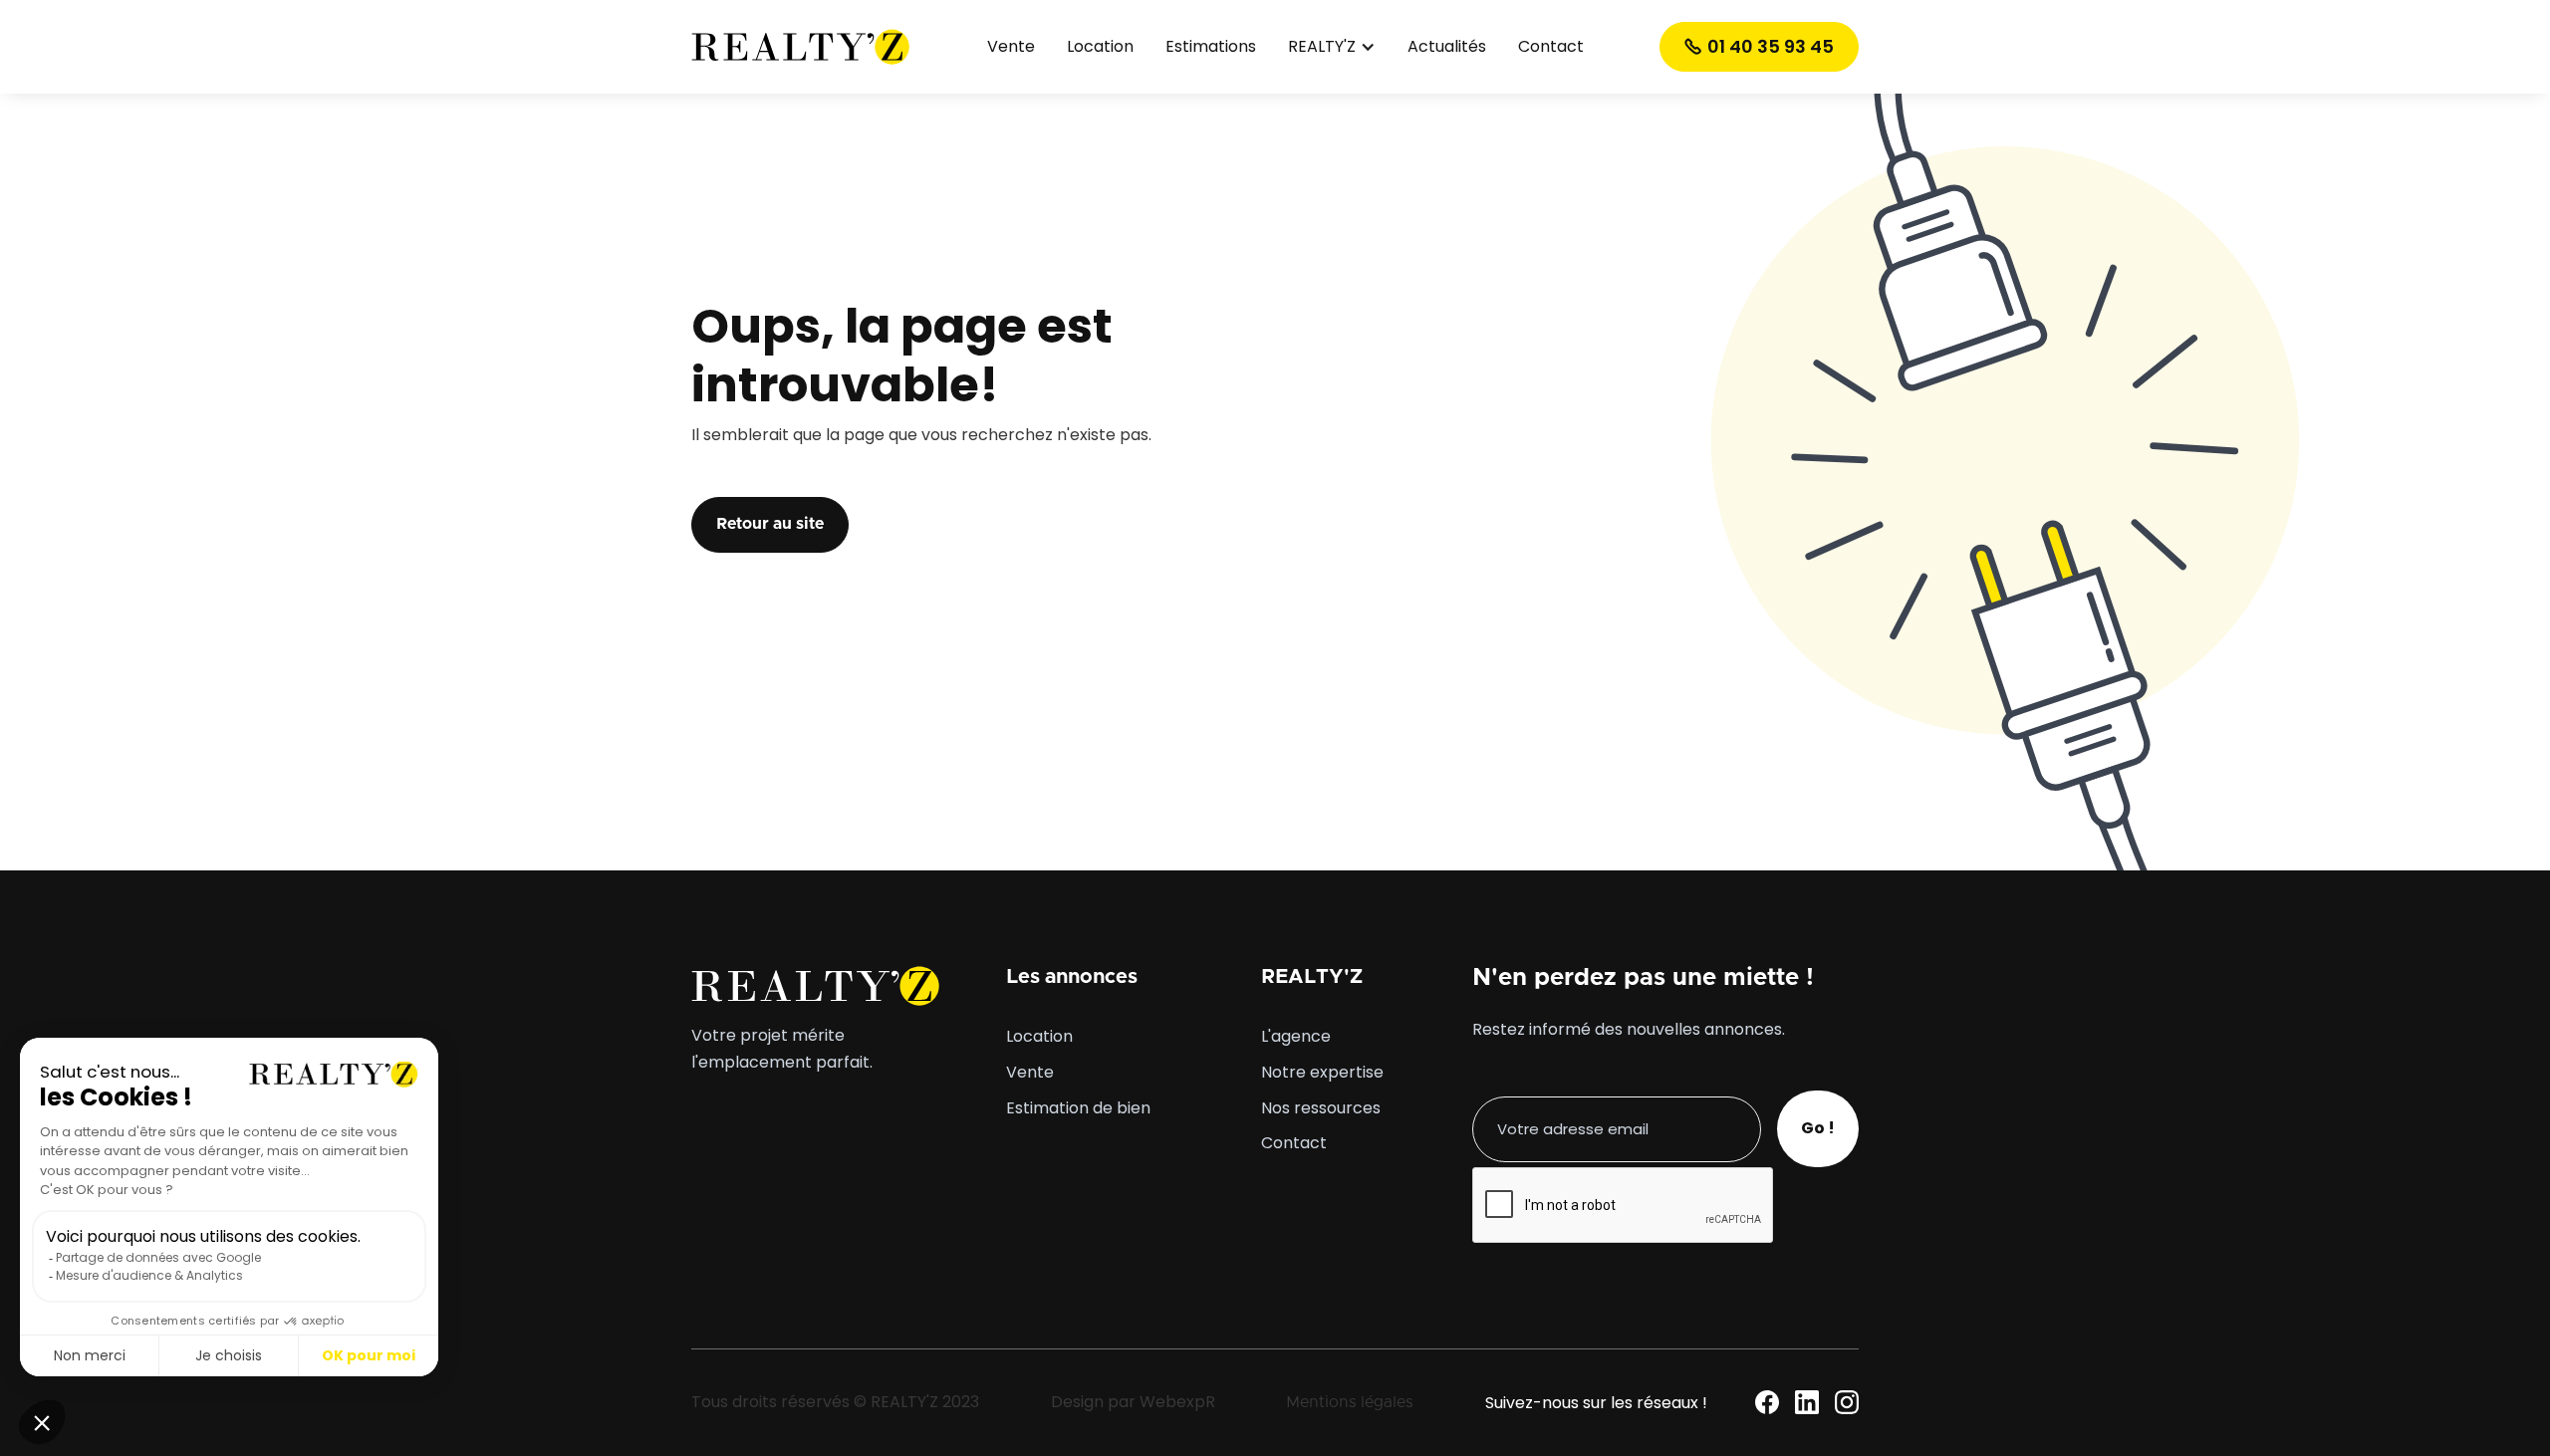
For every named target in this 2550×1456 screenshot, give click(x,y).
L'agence (1296, 1037)
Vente (1011, 47)
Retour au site (770, 524)
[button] (1332, 47)
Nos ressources (1321, 1108)
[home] (801, 46)
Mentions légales (1350, 1402)
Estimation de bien (1078, 1108)
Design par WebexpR (1133, 1402)
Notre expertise (1322, 1073)
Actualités (1447, 47)
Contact (1551, 47)
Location (1100, 47)
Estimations (1211, 47)
